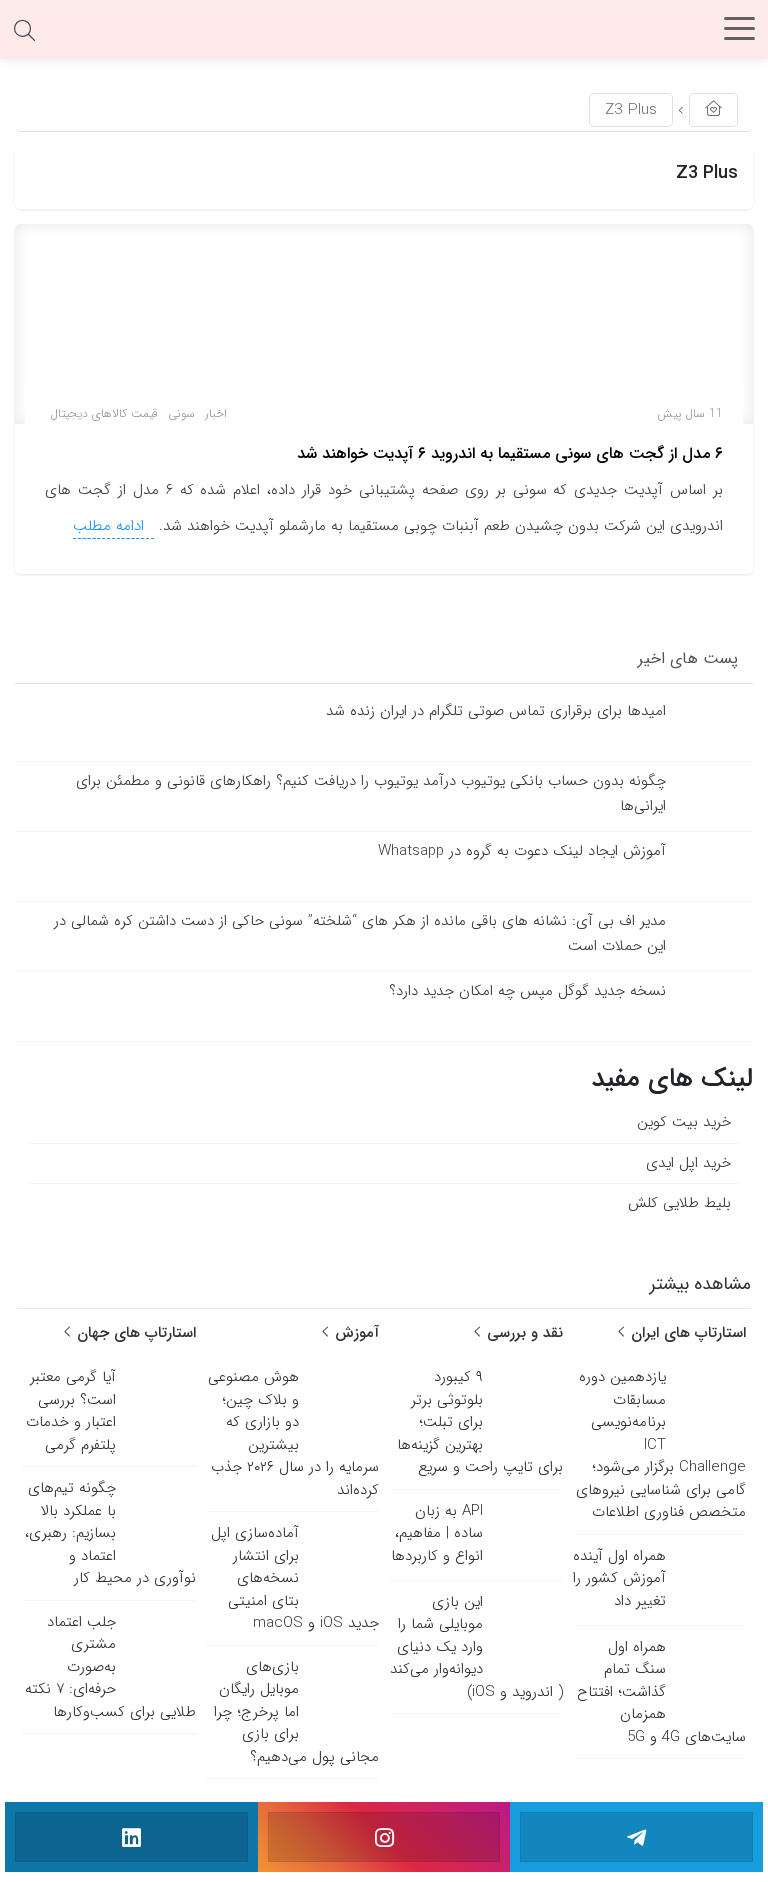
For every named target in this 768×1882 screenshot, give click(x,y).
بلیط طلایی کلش (679, 1203)
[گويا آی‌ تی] (384, 35)
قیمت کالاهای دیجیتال (104, 413)
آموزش (354, 1333)
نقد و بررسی (522, 1333)
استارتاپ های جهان (134, 1333)
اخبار (216, 413)
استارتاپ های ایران (686, 1333)
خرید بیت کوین (684, 1122)
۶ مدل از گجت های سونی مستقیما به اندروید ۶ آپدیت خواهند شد (510, 453)
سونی (181, 413)
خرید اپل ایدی (688, 1163)
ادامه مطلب (111, 526)
